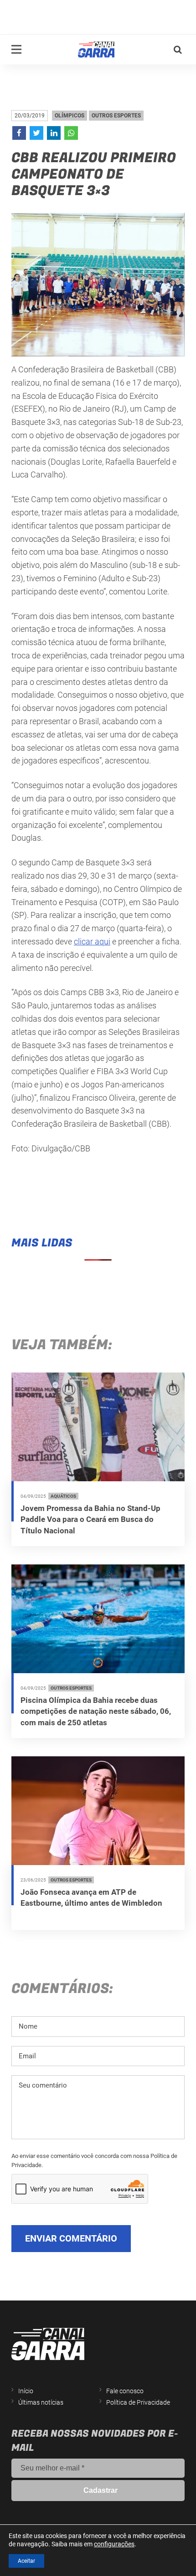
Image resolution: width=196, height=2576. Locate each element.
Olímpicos (70, 116)
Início (26, 2391)
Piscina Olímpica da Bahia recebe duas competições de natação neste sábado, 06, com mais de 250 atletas (96, 1711)
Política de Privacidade (138, 2402)
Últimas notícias (41, 2402)
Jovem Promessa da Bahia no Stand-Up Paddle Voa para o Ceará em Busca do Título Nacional (90, 1519)
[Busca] (178, 50)
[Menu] (16, 49)
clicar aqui (92, 941)
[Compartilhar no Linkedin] (54, 133)
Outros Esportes (116, 116)
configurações (114, 2544)
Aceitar (26, 2561)
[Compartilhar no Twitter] (36, 133)
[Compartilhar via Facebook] (19, 133)
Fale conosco (125, 2391)
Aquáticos (63, 1496)
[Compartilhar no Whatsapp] (71, 133)
